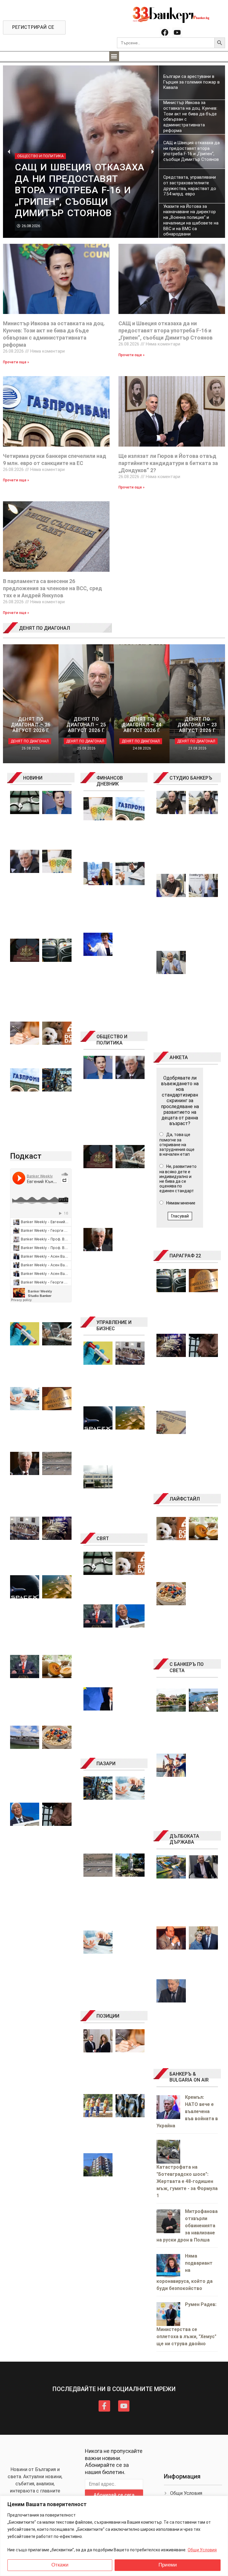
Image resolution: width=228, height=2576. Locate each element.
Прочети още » (16, 362)
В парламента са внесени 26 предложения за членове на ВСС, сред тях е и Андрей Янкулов (53, 588)
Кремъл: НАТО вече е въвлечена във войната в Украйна (187, 2111)
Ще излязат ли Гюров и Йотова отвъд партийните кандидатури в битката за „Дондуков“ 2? (168, 463)
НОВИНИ (33, 778)
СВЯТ (103, 1538)
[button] (114, 56)
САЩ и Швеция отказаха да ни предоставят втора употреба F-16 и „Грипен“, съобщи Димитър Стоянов (166, 330)
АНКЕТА (179, 1057)
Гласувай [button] (180, 1216)
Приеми (168, 2565)
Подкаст (26, 1156)
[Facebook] (165, 32)
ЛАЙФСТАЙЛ (185, 1499)
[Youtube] (177, 32)
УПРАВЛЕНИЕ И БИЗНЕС (114, 1325)
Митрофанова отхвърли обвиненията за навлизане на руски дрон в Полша (187, 2226)
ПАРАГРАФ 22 (185, 1256)
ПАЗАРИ (106, 1764)
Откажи (60, 2565)
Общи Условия (202, 2550)
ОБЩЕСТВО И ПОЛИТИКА (112, 1040)
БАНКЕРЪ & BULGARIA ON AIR (189, 2077)
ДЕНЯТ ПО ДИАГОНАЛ (45, 628)
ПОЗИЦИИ (108, 2016)
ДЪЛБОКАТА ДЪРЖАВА (184, 1839)
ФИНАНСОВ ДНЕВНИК (110, 781)
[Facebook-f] (104, 2406)
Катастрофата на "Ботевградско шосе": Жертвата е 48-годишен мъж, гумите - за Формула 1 (187, 2181)
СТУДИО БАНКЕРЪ (191, 778)
